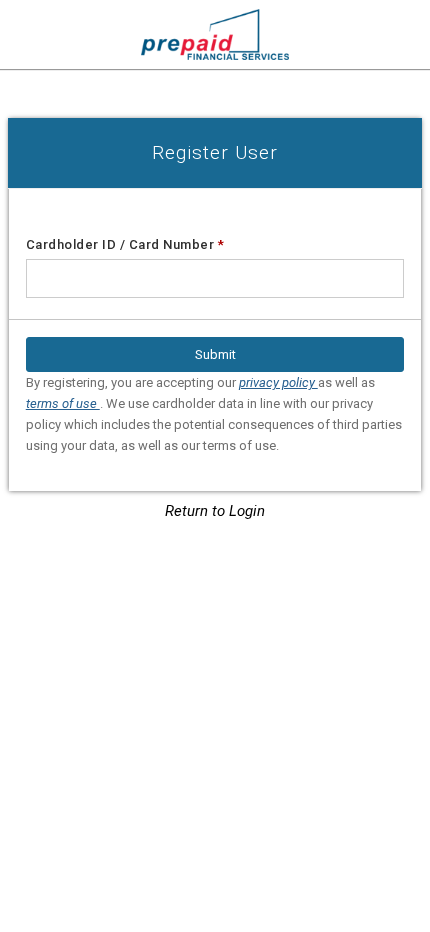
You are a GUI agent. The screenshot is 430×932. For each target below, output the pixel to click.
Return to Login (215, 511)
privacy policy (278, 382)
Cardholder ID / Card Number (125, 244)
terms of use (63, 403)
